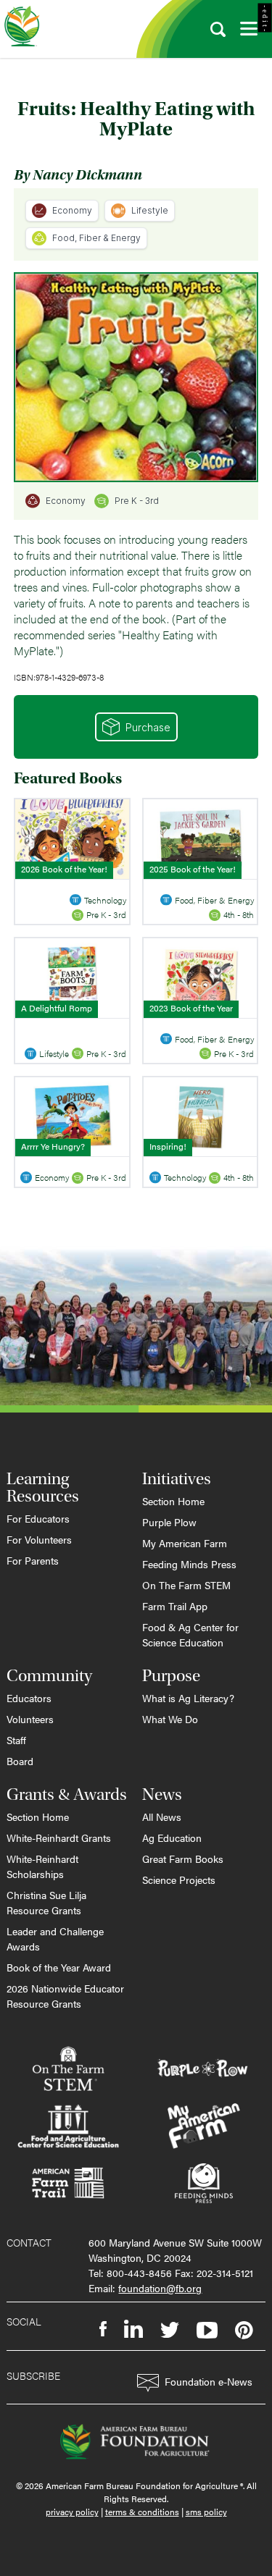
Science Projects (179, 1880)
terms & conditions (142, 2512)
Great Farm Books (183, 1859)
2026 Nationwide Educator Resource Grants (65, 1996)
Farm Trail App (175, 1606)
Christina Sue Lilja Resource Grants (46, 1902)
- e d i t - (265, 18)
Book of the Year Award (59, 1967)
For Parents (33, 1560)
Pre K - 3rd (137, 501)
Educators (29, 1698)
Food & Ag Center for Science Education (190, 1634)
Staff (16, 1740)
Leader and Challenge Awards (55, 1939)
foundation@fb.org (160, 2288)
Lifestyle (150, 210)
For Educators (38, 1518)
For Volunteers (39, 1539)
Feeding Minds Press (189, 1564)
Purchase (148, 727)
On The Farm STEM (186, 1585)
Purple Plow (169, 1522)
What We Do (170, 1719)
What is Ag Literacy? (188, 1698)
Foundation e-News (209, 2381)
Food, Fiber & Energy (96, 238)
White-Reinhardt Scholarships (42, 1866)
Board (20, 1761)
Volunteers (30, 1719)
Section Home (173, 1501)
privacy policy (72, 2512)
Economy (72, 210)
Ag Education (172, 1838)
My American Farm (185, 1543)
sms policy (206, 2512)
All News (162, 1817)
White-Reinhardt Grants (59, 1838)
